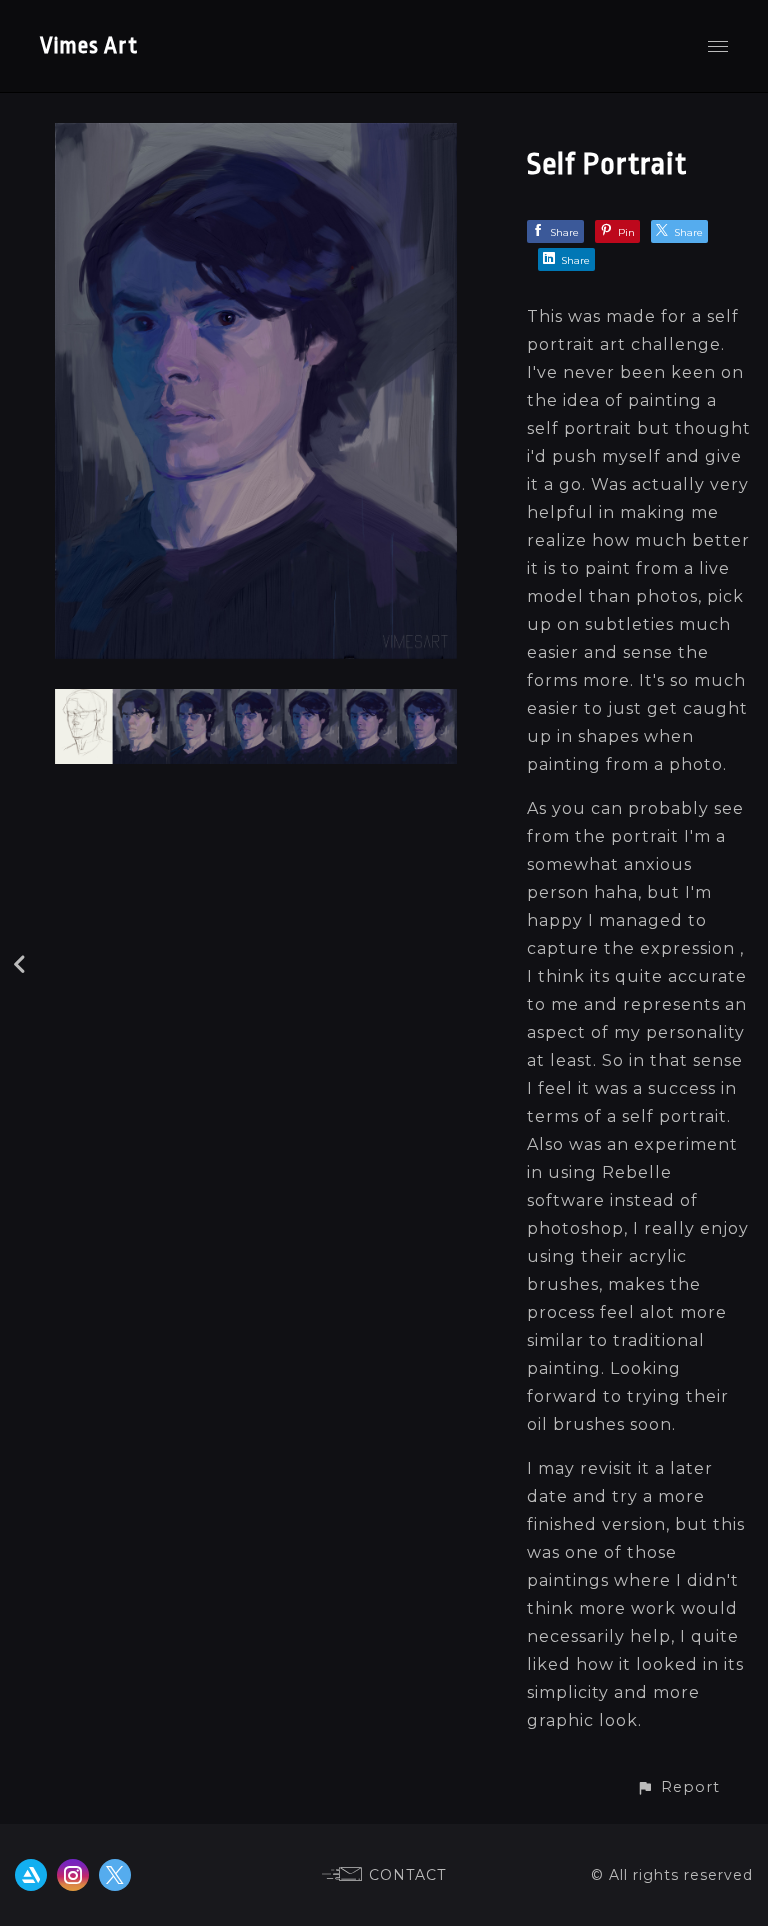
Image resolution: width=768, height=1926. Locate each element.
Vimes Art (89, 46)
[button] (678, 1787)
